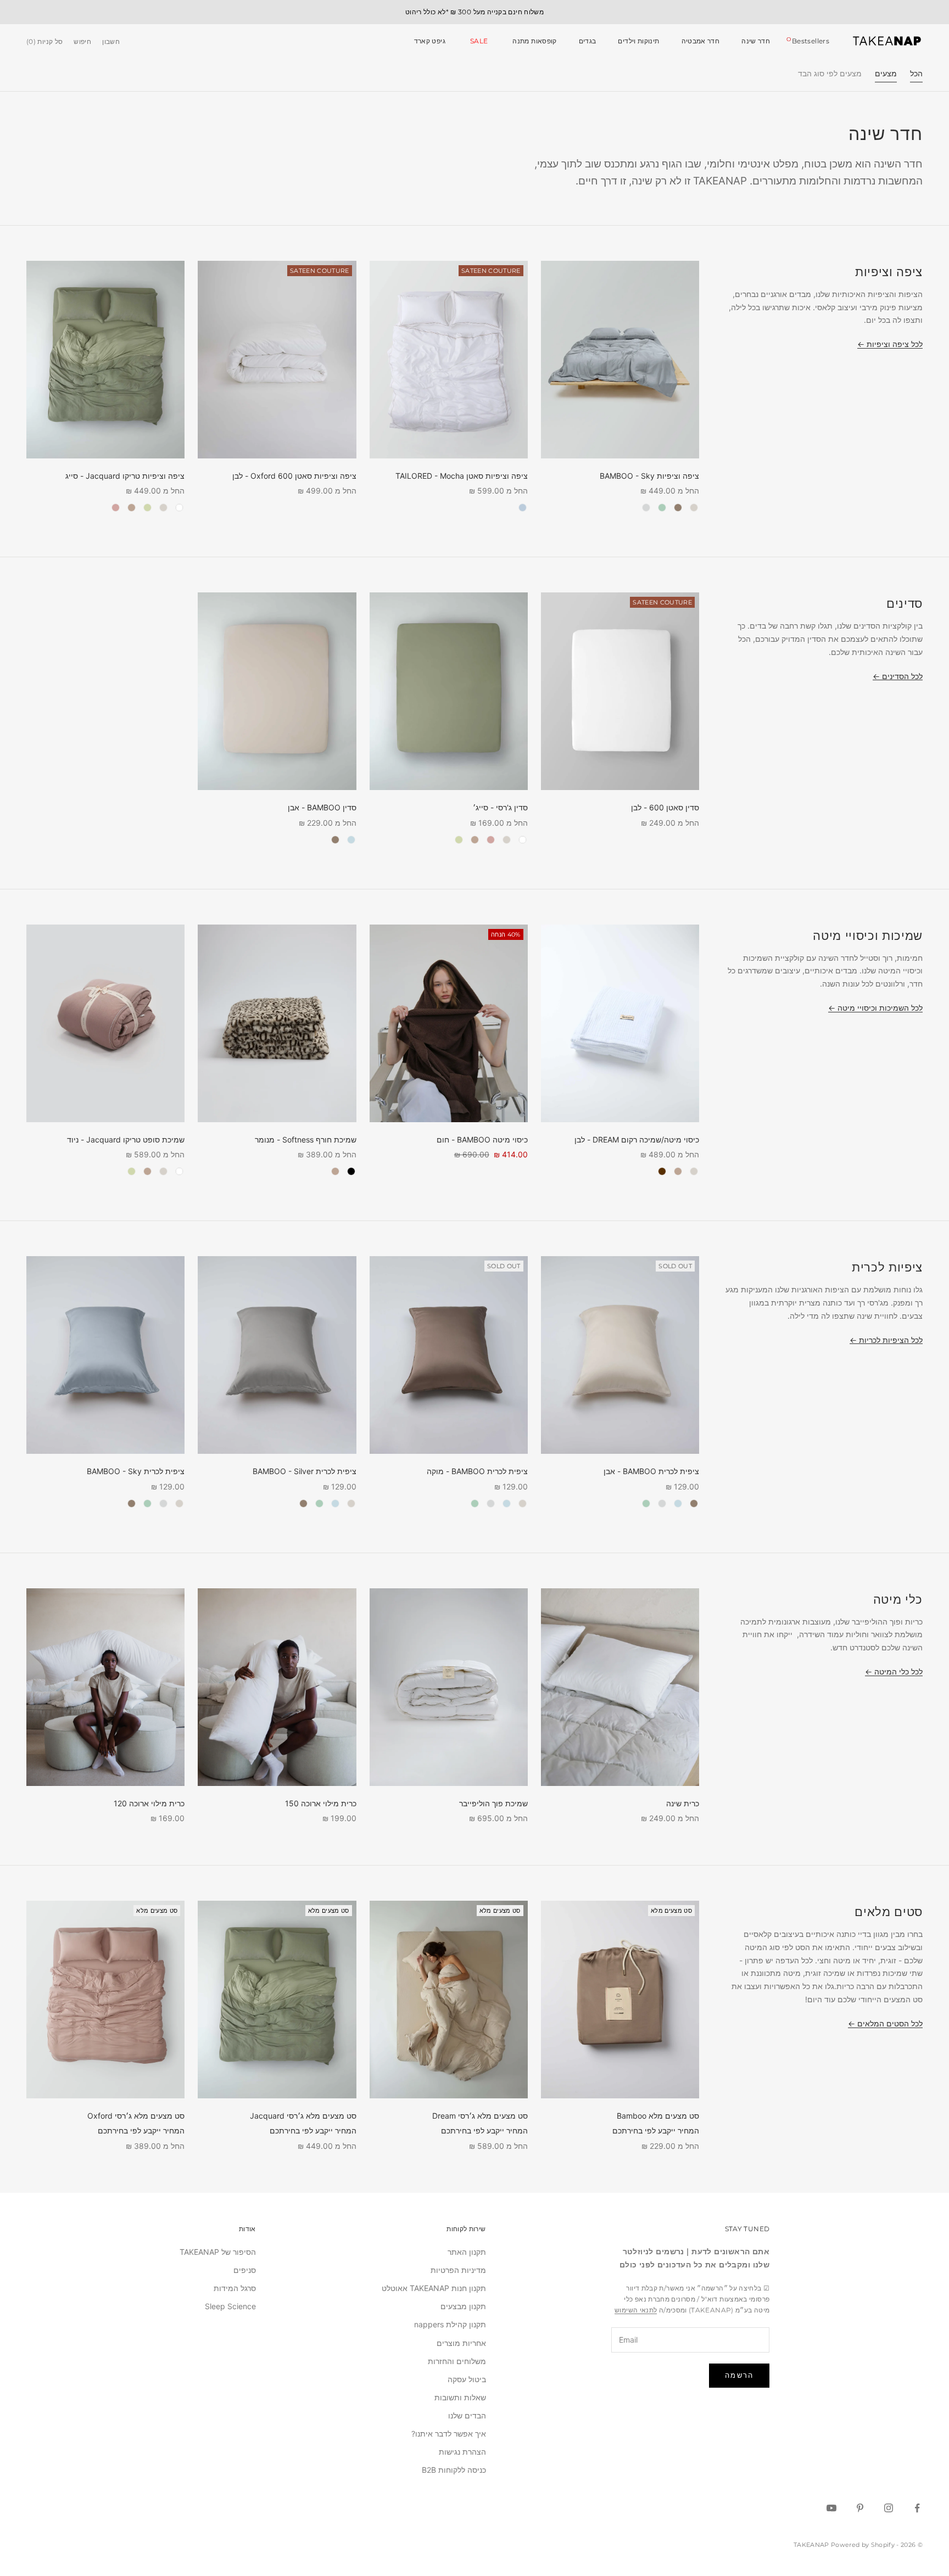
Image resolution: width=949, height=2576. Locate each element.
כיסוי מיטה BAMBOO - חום (482, 1139)
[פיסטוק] (147, 508)
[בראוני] (662, 1171)
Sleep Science (230, 2306)
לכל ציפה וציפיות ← (890, 344)
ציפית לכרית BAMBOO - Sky (136, 1471)
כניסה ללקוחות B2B (454, 2470)
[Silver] (646, 508)
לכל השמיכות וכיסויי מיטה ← (875, 1008)
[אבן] (694, 508)
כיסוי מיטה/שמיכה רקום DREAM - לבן (637, 1139)
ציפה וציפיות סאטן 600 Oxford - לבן (294, 476)
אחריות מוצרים (461, 2343)
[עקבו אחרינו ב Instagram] (889, 2508)
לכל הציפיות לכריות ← (886, 1340)
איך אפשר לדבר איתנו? (449, 2434)
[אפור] (678, 508)
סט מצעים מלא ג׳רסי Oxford (136, 2116)
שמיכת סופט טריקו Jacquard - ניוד (126, 1139)
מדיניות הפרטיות (458, 2270)
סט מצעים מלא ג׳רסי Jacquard (303, 2116)
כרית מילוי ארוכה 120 (149, 1803)
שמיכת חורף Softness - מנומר (306, 1139)
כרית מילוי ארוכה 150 (321, 1803)
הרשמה (739, 2375)
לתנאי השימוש (636, 2310)
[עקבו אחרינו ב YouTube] (831, 2508)
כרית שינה (683, 1803)
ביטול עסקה (467, 2379)
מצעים (886, 73)
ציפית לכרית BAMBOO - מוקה (477, 1471)
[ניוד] (116, 508)
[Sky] (351, 840)
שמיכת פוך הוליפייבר (493, 1803)
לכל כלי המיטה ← (894, 1671)
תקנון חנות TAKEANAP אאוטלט (434, 2288)
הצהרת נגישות (462, 2452)
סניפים (245, 2270)
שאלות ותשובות (460, 2397)
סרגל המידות (235, 2288)
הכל (916, 73)
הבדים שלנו (467, 2415)
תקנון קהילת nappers (450, 2324)
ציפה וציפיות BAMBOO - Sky (649, 476)
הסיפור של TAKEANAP (218, 2252)
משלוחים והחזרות (457, 2361)
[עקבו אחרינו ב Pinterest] (860, 2508)
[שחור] (351, 1171)
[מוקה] (132, 508)
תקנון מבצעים (463, 2306)
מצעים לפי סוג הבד (830, 73)
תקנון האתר (467, 2252)
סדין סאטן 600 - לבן (665, 807)
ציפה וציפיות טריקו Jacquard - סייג (125, 476)
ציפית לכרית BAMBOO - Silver (305, 1471)
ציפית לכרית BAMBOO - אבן (651, 1471)
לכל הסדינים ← (898, 676)
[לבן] (179, 508)
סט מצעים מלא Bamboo (658, 2116)
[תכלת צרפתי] (523, 508)
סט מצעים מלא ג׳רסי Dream (480, 2116)
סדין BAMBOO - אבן (322, 807)
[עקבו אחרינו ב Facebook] (917, 2508)
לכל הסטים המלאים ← (885, 2023)
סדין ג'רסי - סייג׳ (500, 807)
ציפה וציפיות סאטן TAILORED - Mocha (462, 476)
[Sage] (662, 508)
